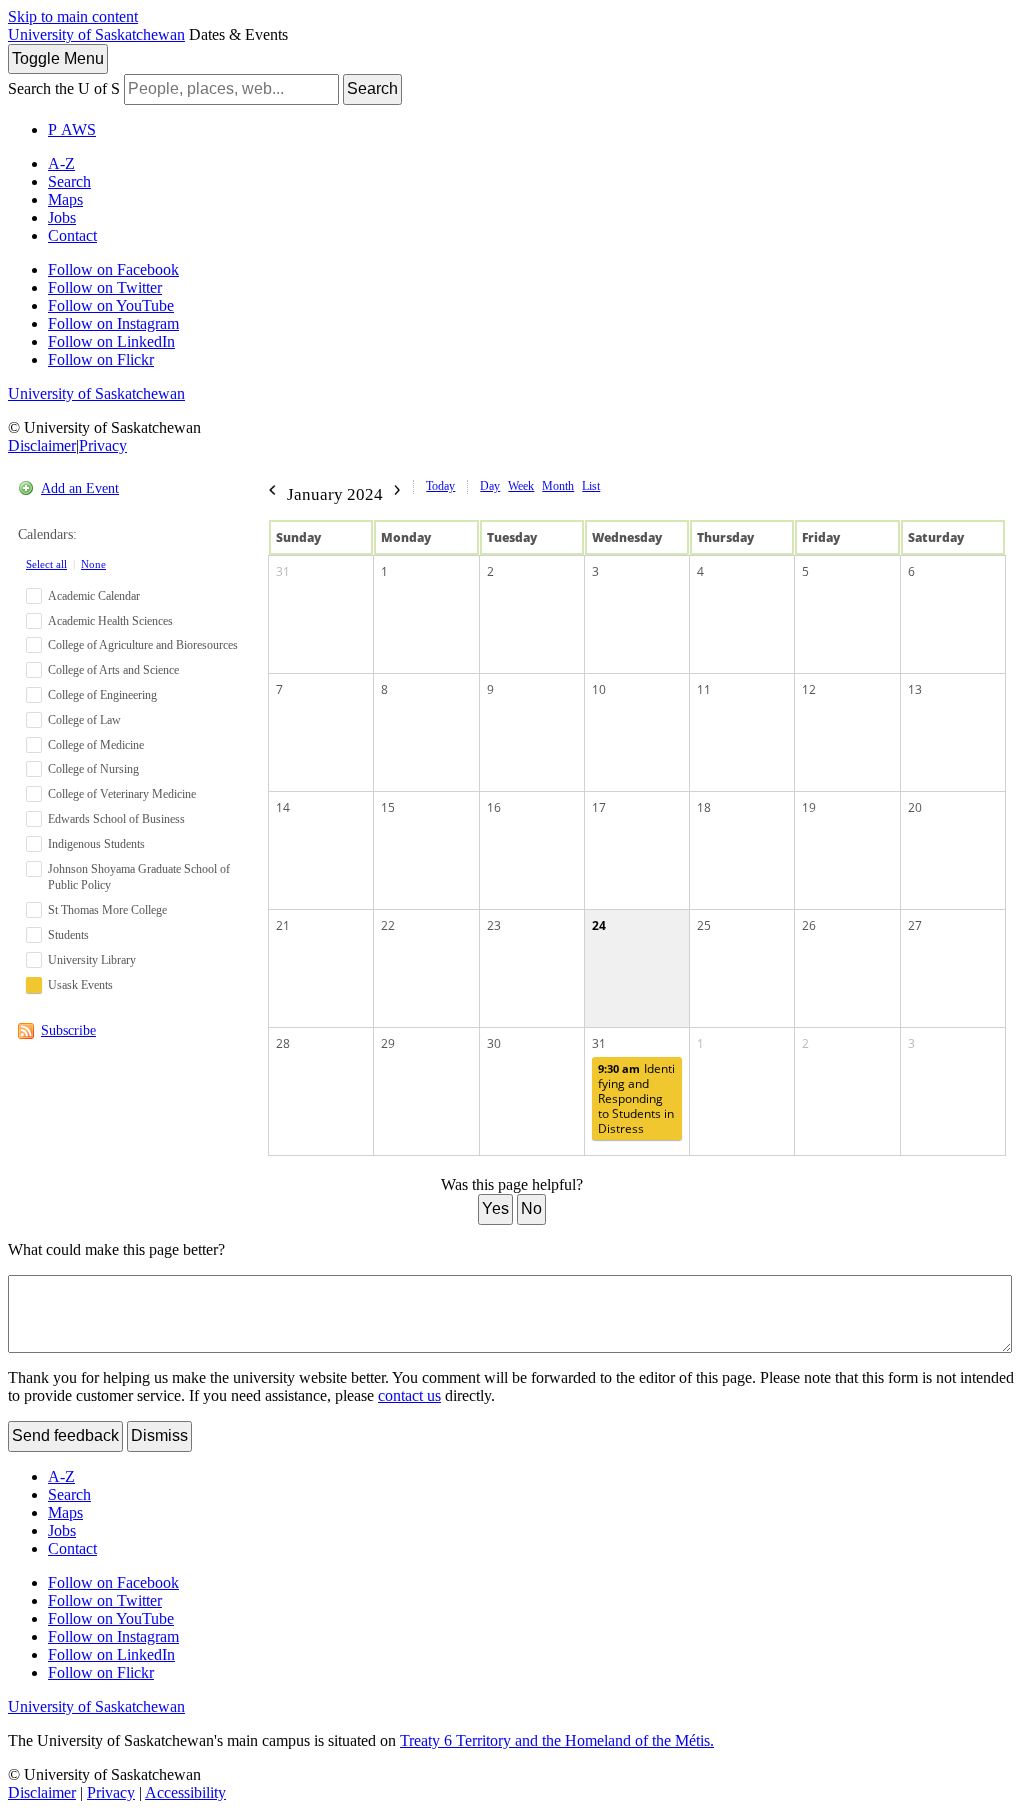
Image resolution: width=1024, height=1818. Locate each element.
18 (704, 807)
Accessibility (185, 1792)
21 (283, 925)
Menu (58, 58)
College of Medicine (96, 745)
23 (494, 925)
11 (704, 689)
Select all (46, 564)
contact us (409, 1395)
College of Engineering (102, 695)
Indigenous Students (96, 844)
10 (599, 689)
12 (809, 689)
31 (283, 571)
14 (283, 807)
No (531, 1208)
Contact (72, 235)
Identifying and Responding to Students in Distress (636, 1098)
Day (490, 486)
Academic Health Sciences (110, 621)
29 (388, 1043)
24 (599, 925)
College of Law (84, 720)
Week (521, 486)
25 (704, 925)
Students (68, 935)
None (93, 564)
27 (915, 925)
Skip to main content (73, 16)
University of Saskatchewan (96, 34)
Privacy (103, 445)
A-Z (61, 163)
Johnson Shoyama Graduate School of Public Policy (139, 877)
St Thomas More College (107, 910)
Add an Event (80, 488)
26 (809, 925)
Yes (495, 1208)
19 (809, 807)
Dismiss (159, 1435)
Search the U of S (64, 88)
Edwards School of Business (116, 819)
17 (599, 807)
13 (915, 689)
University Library (92, 960)
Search (372, 88)
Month (558, 486)
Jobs (62, 217)
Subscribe (68, 1030)
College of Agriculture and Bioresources (143, 645)
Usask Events (80, 985)
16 (494, 807)
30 (494, 1043)
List (591, 486)
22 (388, 925)
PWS (72, 129)
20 (915, 807)
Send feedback (65, 1435)
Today (440, 486)
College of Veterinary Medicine (122, 794)
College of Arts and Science (113, 670)
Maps (65, 199)
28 (283, 1043)
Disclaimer (42, 445)
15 (388, 807)
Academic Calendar (94, 596)
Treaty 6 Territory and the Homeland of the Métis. (557, 1740)
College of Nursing (93, 769)
